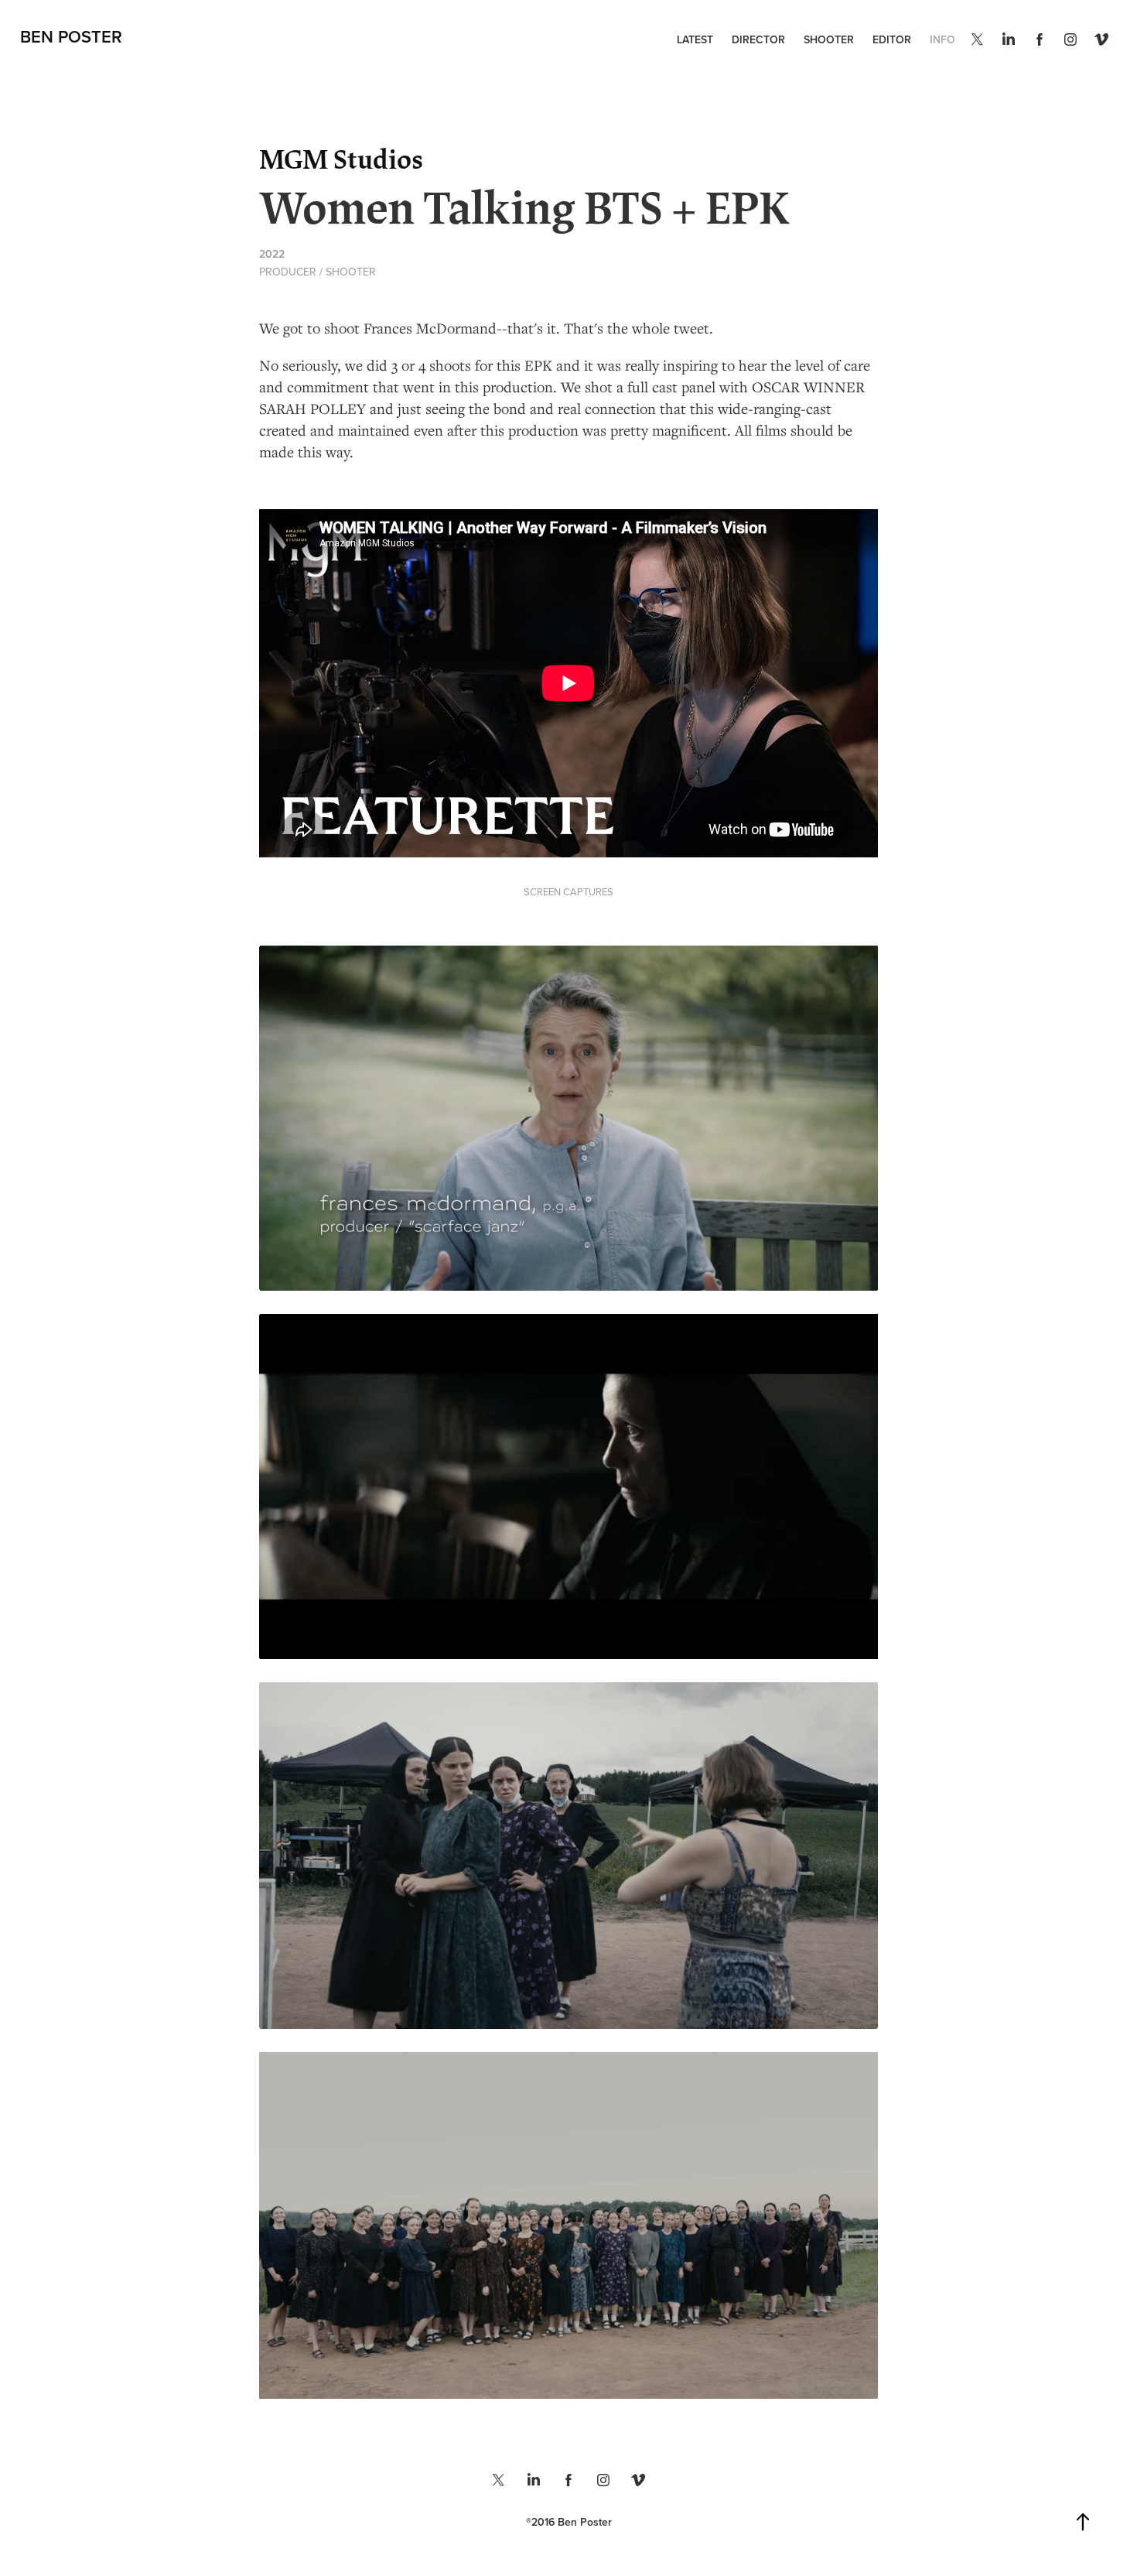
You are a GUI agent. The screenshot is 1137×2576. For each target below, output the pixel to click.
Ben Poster (71, 36)
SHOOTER (829, 39)
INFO (942, 39)
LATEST (695, 39)
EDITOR (892, 39)
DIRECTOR (758, 39)
